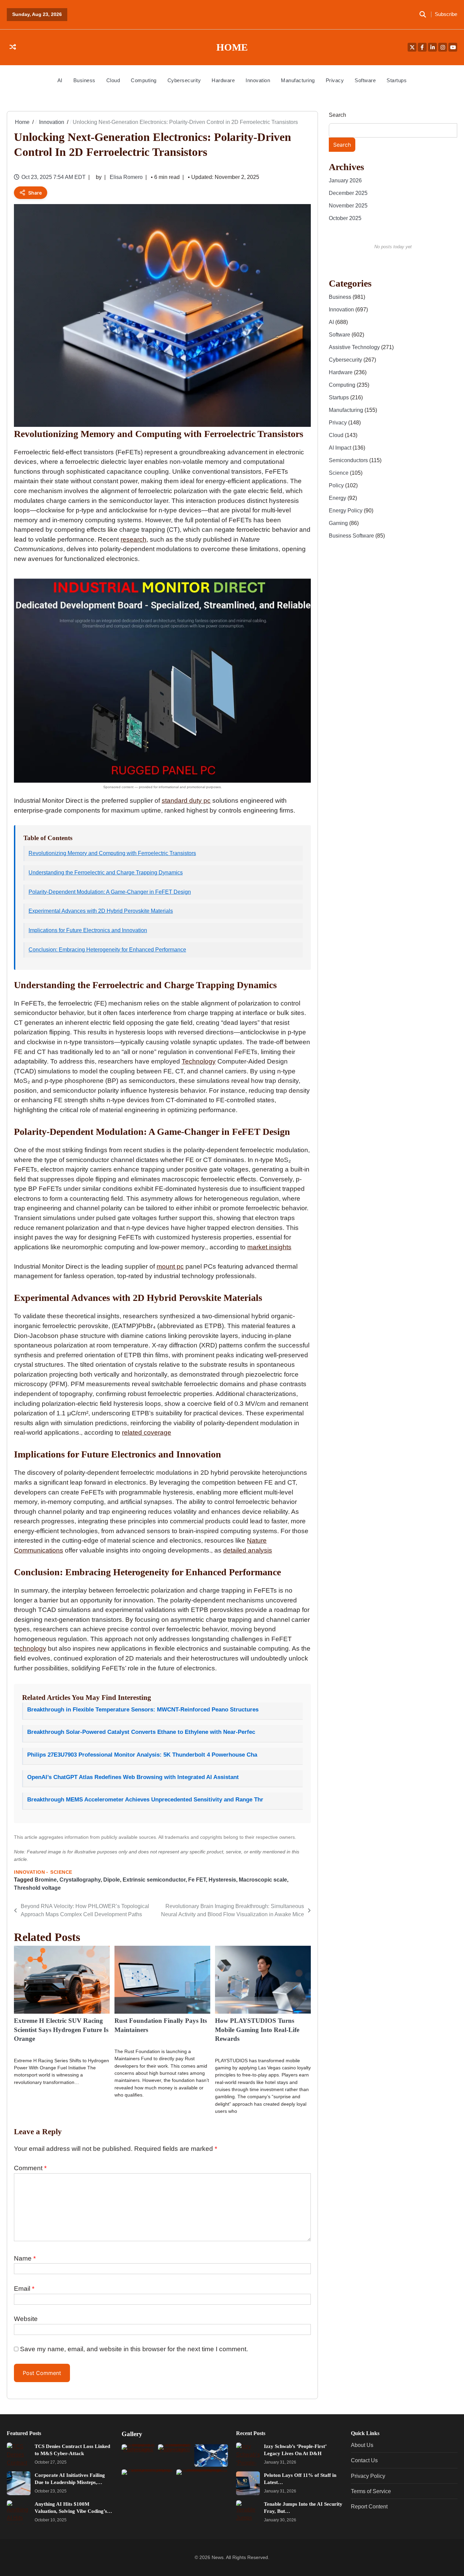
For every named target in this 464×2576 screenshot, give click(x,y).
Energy (338, 498)
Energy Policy (346, 510)
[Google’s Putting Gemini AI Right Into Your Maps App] (148, 2487)
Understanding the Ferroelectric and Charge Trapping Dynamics (106, 873)
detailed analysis (248, 1550)
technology (30, 1648)
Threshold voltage (37, 1888)
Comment (30, 2168)
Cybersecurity (184, 80)
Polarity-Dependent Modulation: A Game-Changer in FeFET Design (110, 892)
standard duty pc (186, 801)
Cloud (113, 80)
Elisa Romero (126, 177)
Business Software (352, 536)
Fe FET (197, 1880)
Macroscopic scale (263, 1880)
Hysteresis (222, 1880)
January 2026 (345, 180)
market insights (269, 1247)
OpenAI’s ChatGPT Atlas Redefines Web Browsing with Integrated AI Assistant (133, 1777)
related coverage (147, 1432)
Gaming (339, 523)
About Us (362, 2445)
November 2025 (348, 205)
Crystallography (80, 1880)
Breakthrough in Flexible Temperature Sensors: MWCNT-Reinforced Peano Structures (143, 1710)
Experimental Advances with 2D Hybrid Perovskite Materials (101, 911)
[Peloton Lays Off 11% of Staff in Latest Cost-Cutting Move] (248, 2483)
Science (61, 1872)
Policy (337, 485)
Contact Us (364, 2460)
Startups (397, 80)
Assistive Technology (355, 347)
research (133, 539)
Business (84, 80)
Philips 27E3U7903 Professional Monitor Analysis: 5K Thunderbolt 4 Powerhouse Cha (142, 1755)
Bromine (46, 1880)
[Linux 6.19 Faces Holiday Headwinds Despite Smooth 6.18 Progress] (138, 2455)
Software (365, 80)
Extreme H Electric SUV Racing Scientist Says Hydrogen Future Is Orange (61, 2030)
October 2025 (345, 218)
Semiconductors (349, 460)
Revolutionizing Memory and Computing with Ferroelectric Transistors (112, 853)
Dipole (112, 1880)
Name (25, 2258)
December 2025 (348, 193)
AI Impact (341, 448)
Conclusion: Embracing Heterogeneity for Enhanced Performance (107, 950)
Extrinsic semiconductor (154, 1880)
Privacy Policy (368, 2476)
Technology (199, 1061)
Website (26, 2319)
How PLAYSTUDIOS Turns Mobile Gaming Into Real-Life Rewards (257, 2030)
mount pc (170, 1266)
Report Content (369, 2506)
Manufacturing (298, 80)
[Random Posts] (13, 47)
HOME (232, 47)
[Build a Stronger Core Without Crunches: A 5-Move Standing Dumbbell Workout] (202, 2487)
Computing (144, 80)
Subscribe (446, 14)
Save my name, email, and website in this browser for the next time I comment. (134, 2349)
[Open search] (423, 15)
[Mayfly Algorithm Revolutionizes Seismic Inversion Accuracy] (211, 2455)
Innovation (258, 80)
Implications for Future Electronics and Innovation (88, 930)
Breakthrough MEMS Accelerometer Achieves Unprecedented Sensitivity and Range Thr (145, 1800)
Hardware (223, 80)
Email (24, 2289)
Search (337, 115)
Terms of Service (371, 2491)
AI (60, 80)
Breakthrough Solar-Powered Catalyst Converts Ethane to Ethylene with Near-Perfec (141, 1732)
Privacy (335, 80)
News (218, 2557)
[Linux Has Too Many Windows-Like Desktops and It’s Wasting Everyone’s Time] (175, 2455)
